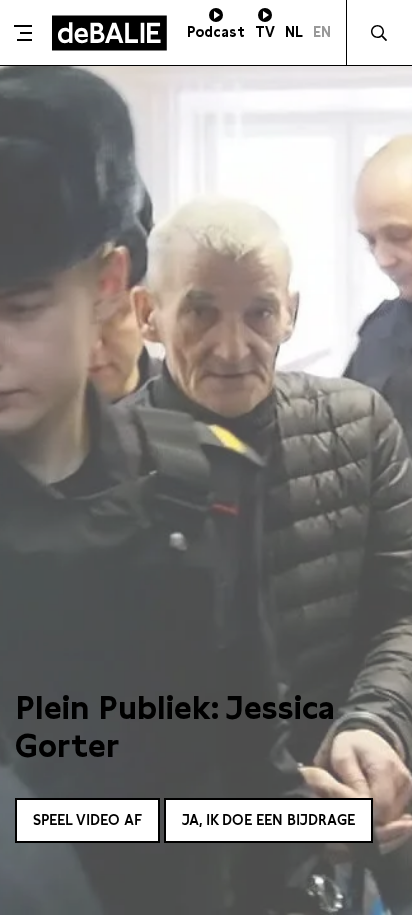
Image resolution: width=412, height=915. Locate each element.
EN (322, 32)
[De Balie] (109, 33)
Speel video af (87, 820)
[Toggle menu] (23, 33)
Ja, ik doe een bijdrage (268, 820)
